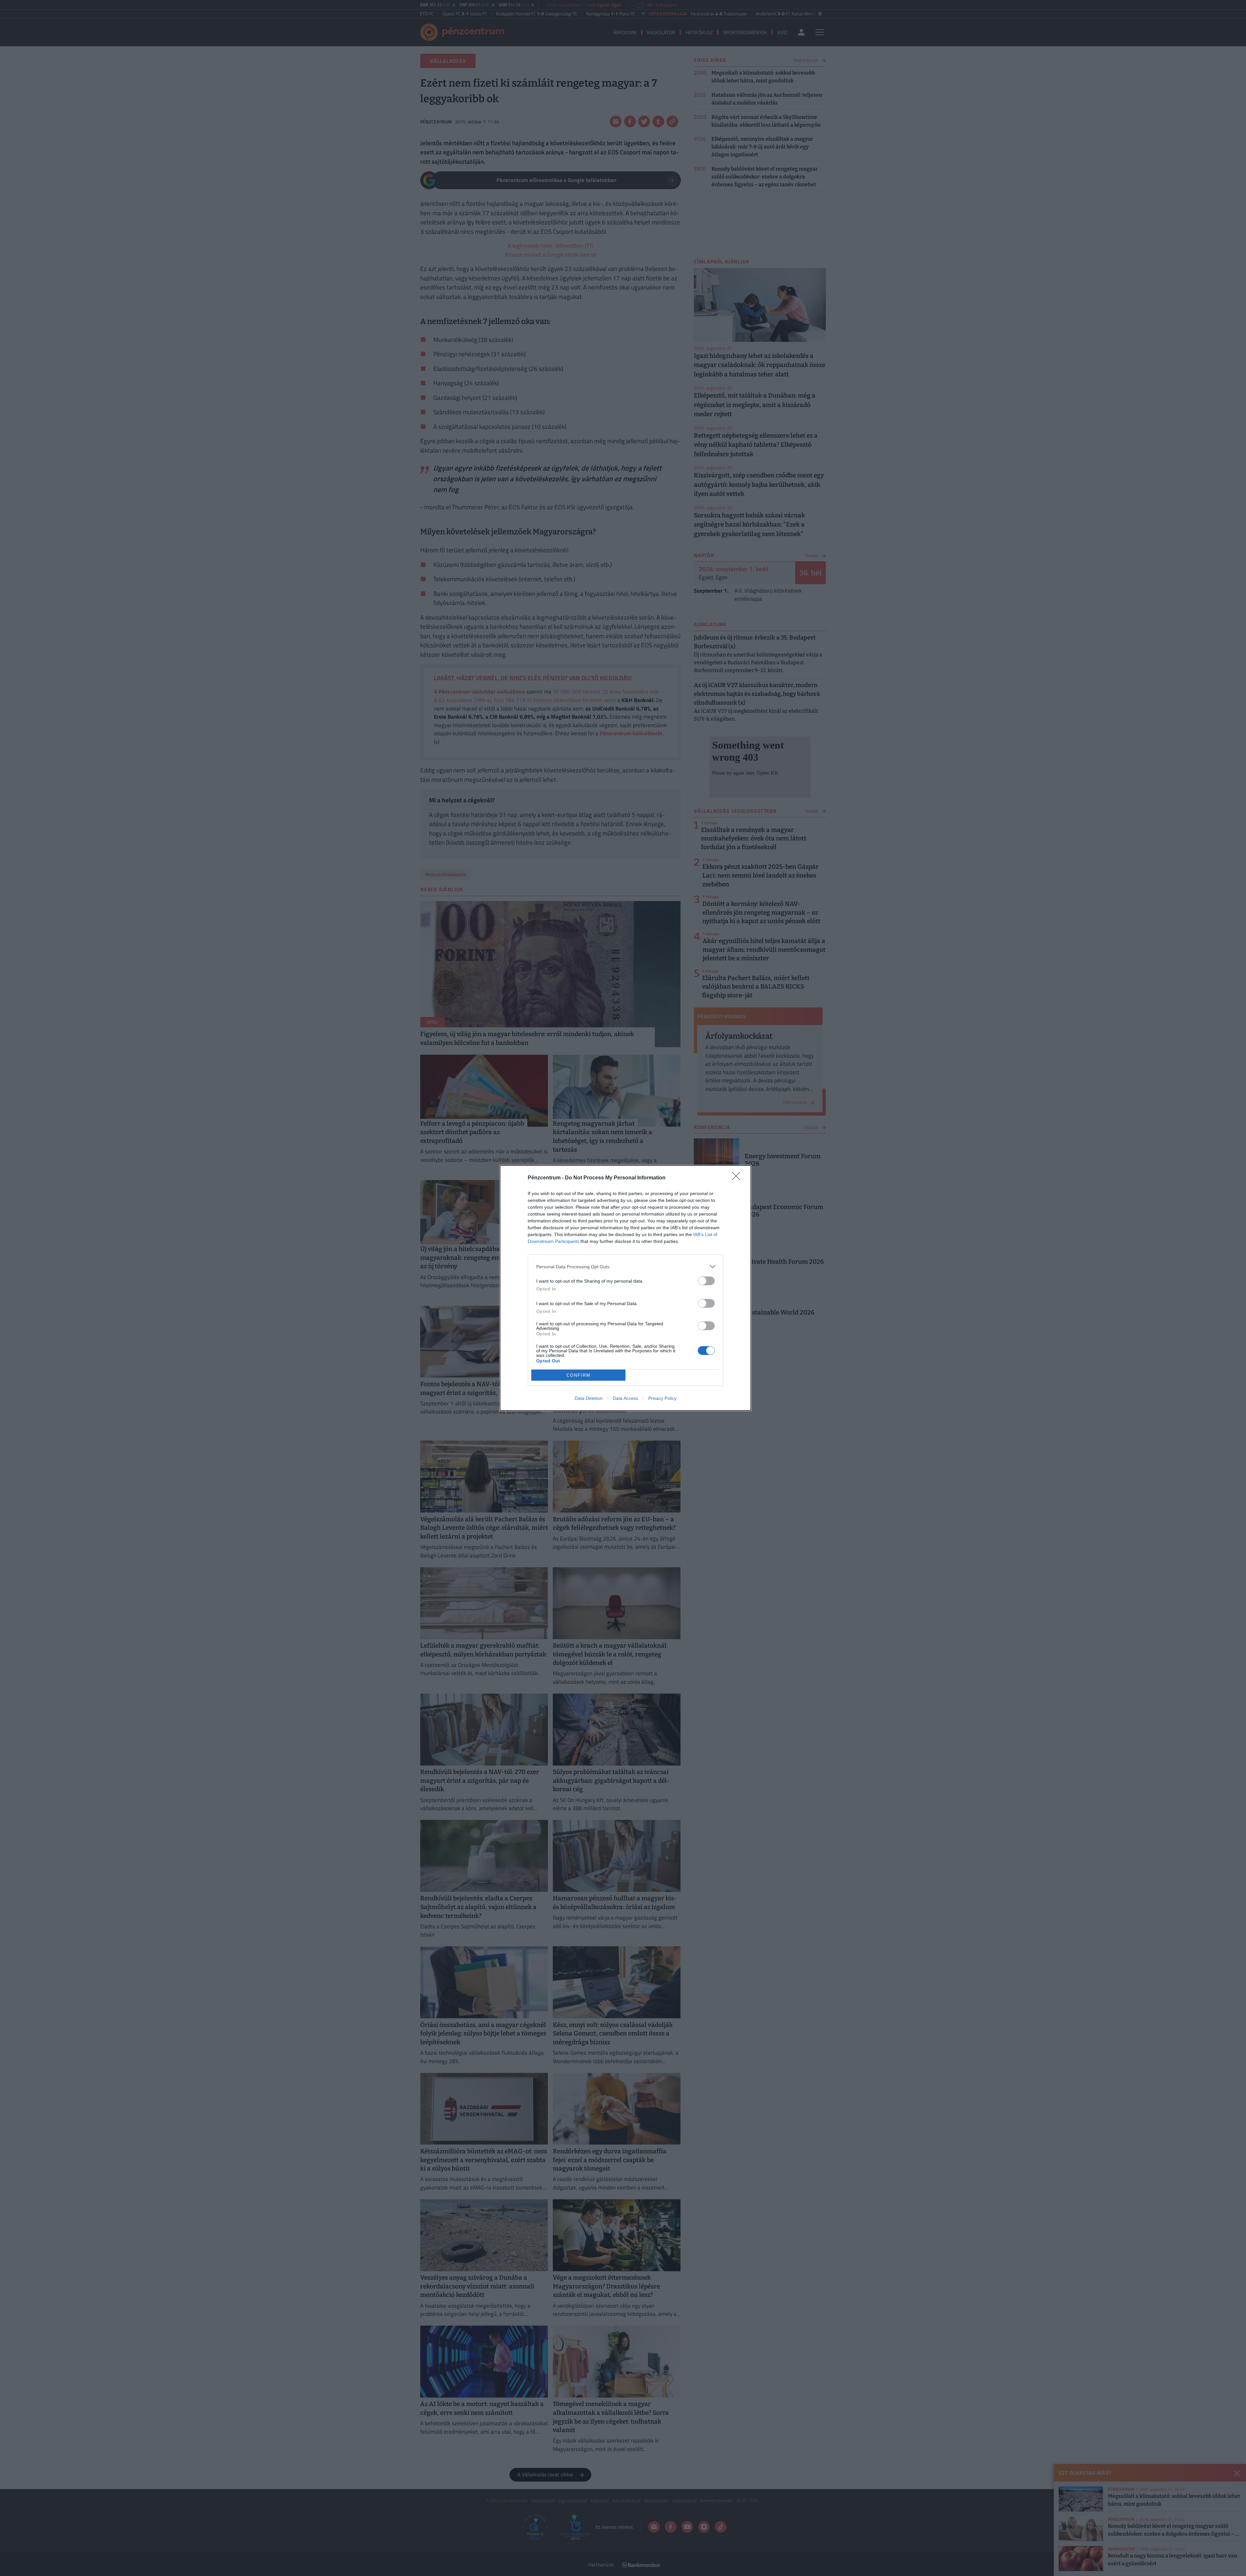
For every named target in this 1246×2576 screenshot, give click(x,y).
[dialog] (625, 1288)
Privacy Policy (662, 1398)
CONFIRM (579, 1375)
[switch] (706, 1281)
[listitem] (625, 1267)
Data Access (625, 1398)
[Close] (738, 1178)
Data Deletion (589, 1398)
